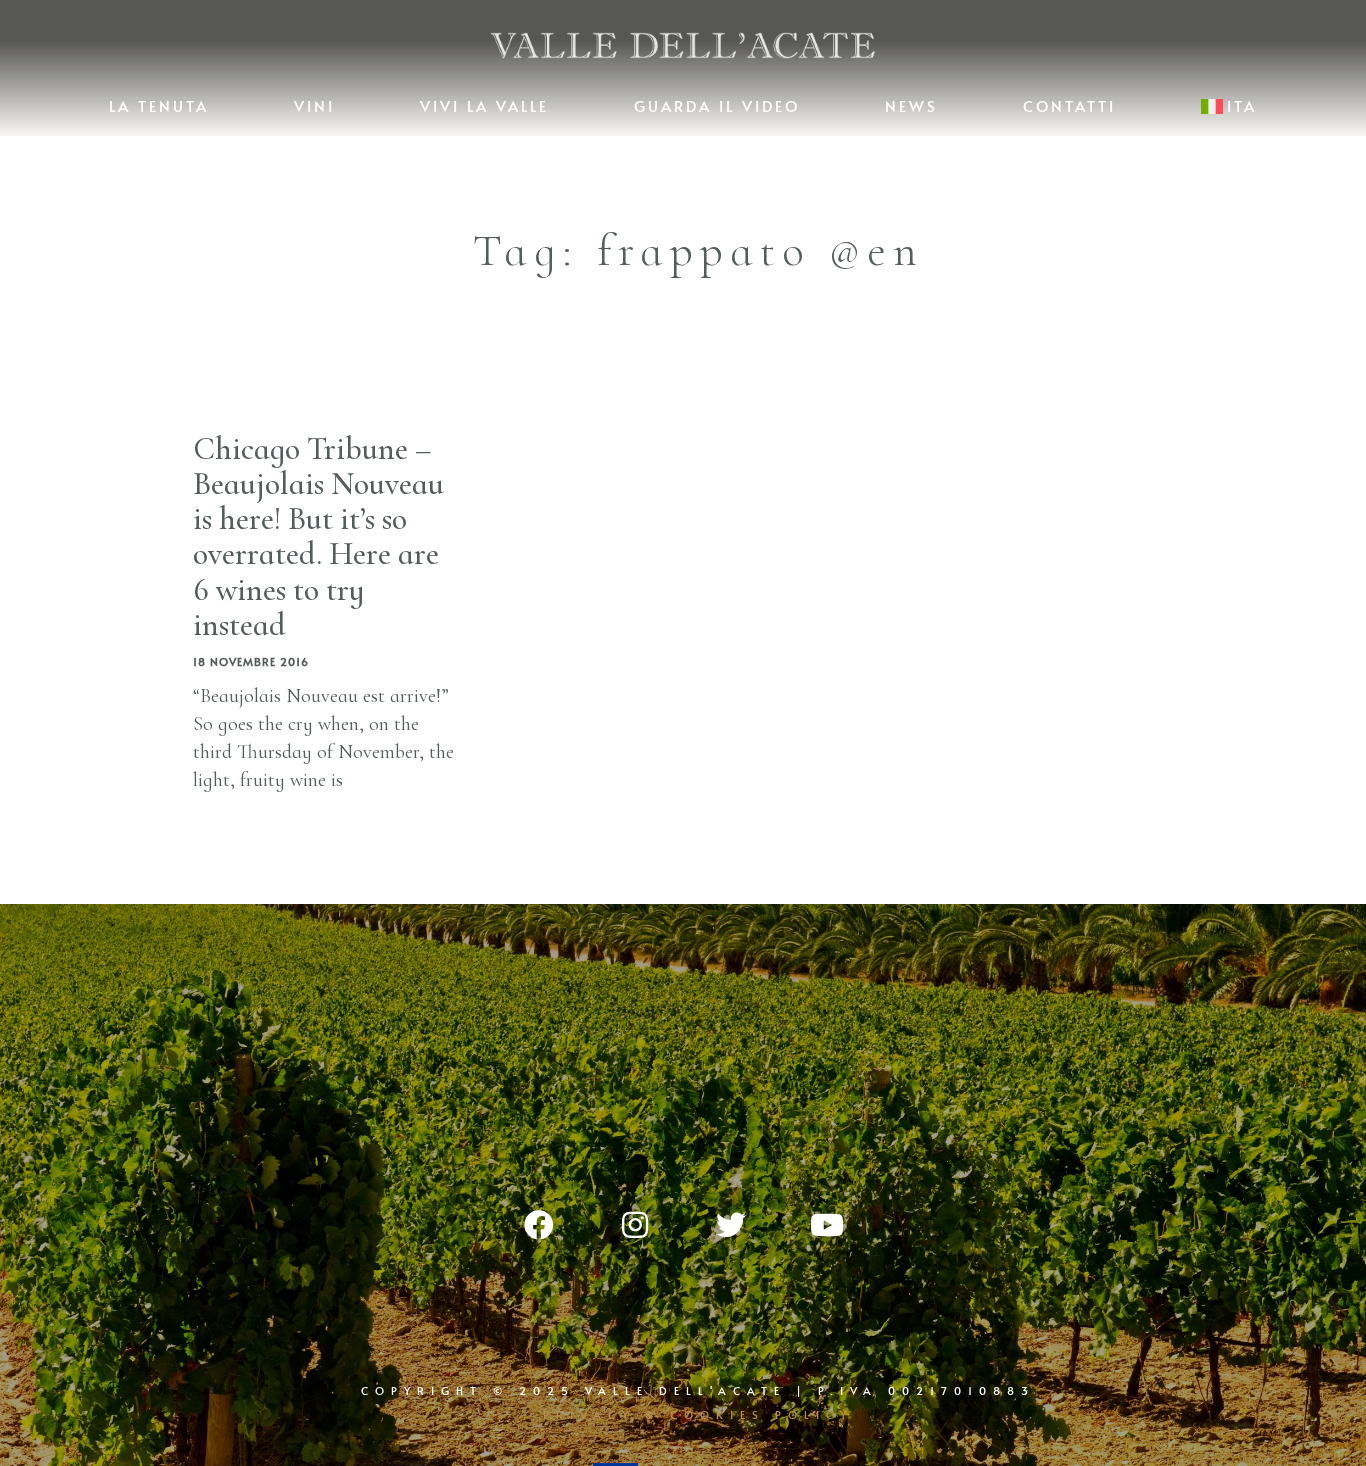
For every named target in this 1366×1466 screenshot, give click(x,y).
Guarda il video (717, 105)
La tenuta (159, 105)
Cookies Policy (761, 1414)
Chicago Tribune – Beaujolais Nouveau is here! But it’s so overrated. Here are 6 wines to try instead (318, 536)
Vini (314, 105)
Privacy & (606, 1414)
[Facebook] (539, 1225)
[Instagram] (635, 1225)
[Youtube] (827, 1225)
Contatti (1069, 105)
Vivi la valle (484, 105)
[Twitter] (731, 1225)
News (911, 105)
